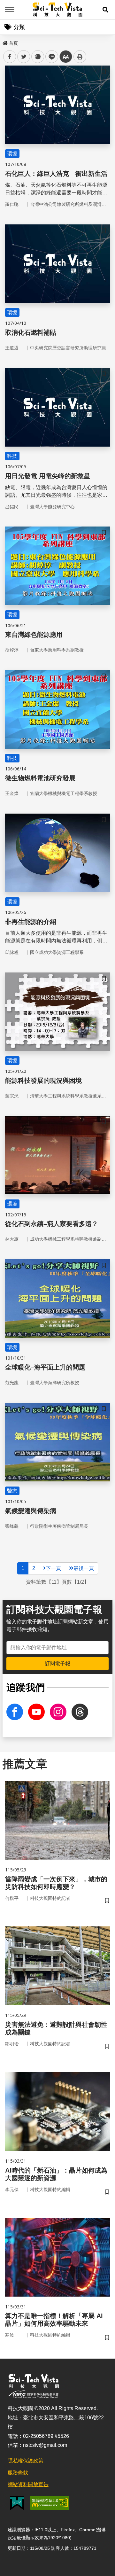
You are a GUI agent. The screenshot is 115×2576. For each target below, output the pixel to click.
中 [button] (66, 57)
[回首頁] (58, 10)
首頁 (13, 43)
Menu (10, 10)
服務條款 (18, 2473)
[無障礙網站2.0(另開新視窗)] (50, 2503)
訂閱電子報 (57, 1663)
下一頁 (53, 1568)
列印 (80, 57)
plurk (37, 57)
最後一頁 (84, 1568)
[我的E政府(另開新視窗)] (17, 2503)
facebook (10, 57)
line (50, 57)
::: (4, 42)
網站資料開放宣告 (28, 2484)
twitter (24, 57)
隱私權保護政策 (26, 2461)
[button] (105, 10)
